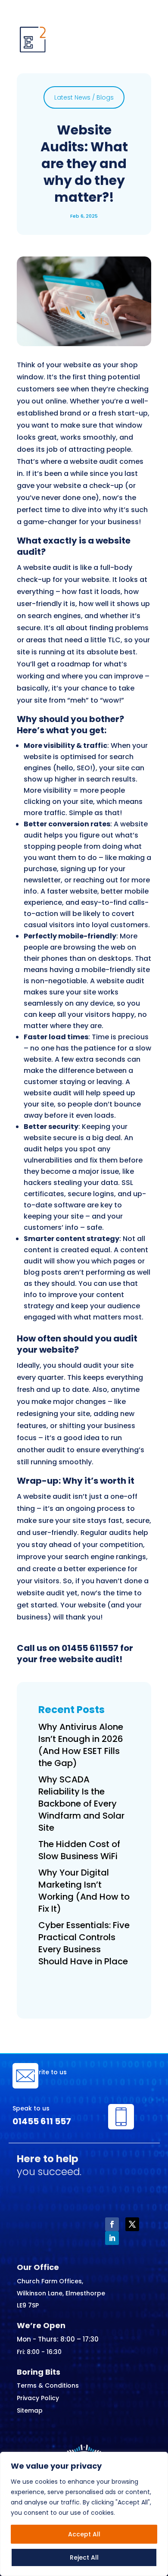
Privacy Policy (38, 2398)
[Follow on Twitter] (132, 2224)
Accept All (84, 2534)
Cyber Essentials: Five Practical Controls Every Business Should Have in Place (84, 1943)
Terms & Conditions (48, 2385)
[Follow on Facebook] (112, 2224)
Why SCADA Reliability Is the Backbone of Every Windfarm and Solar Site (81, 1804)
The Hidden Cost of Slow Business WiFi (79, 1850)
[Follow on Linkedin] (112, 2238)
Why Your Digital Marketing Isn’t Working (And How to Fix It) (84, 1891)
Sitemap (30, 2410)
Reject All (84, 2557)
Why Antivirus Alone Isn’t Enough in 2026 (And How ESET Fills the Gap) (81, 1745)
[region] (84, 2514)
